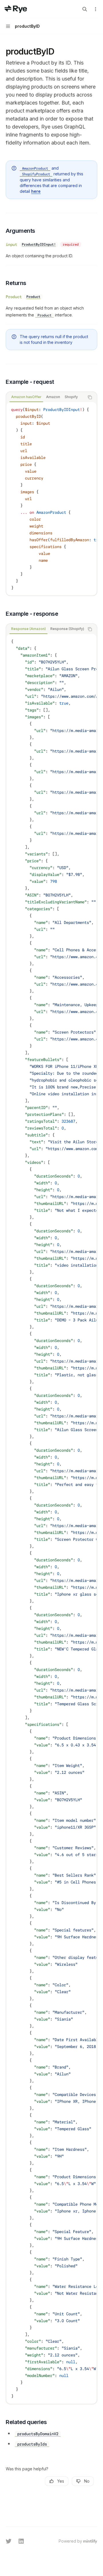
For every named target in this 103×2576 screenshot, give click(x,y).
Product (14, 297)
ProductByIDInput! (39, 244)
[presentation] (51, 499)
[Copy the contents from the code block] (90, 397)
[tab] (26, 397)
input (11, 244)
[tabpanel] (51, 499)
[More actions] (96, 9)
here (36, 191)
